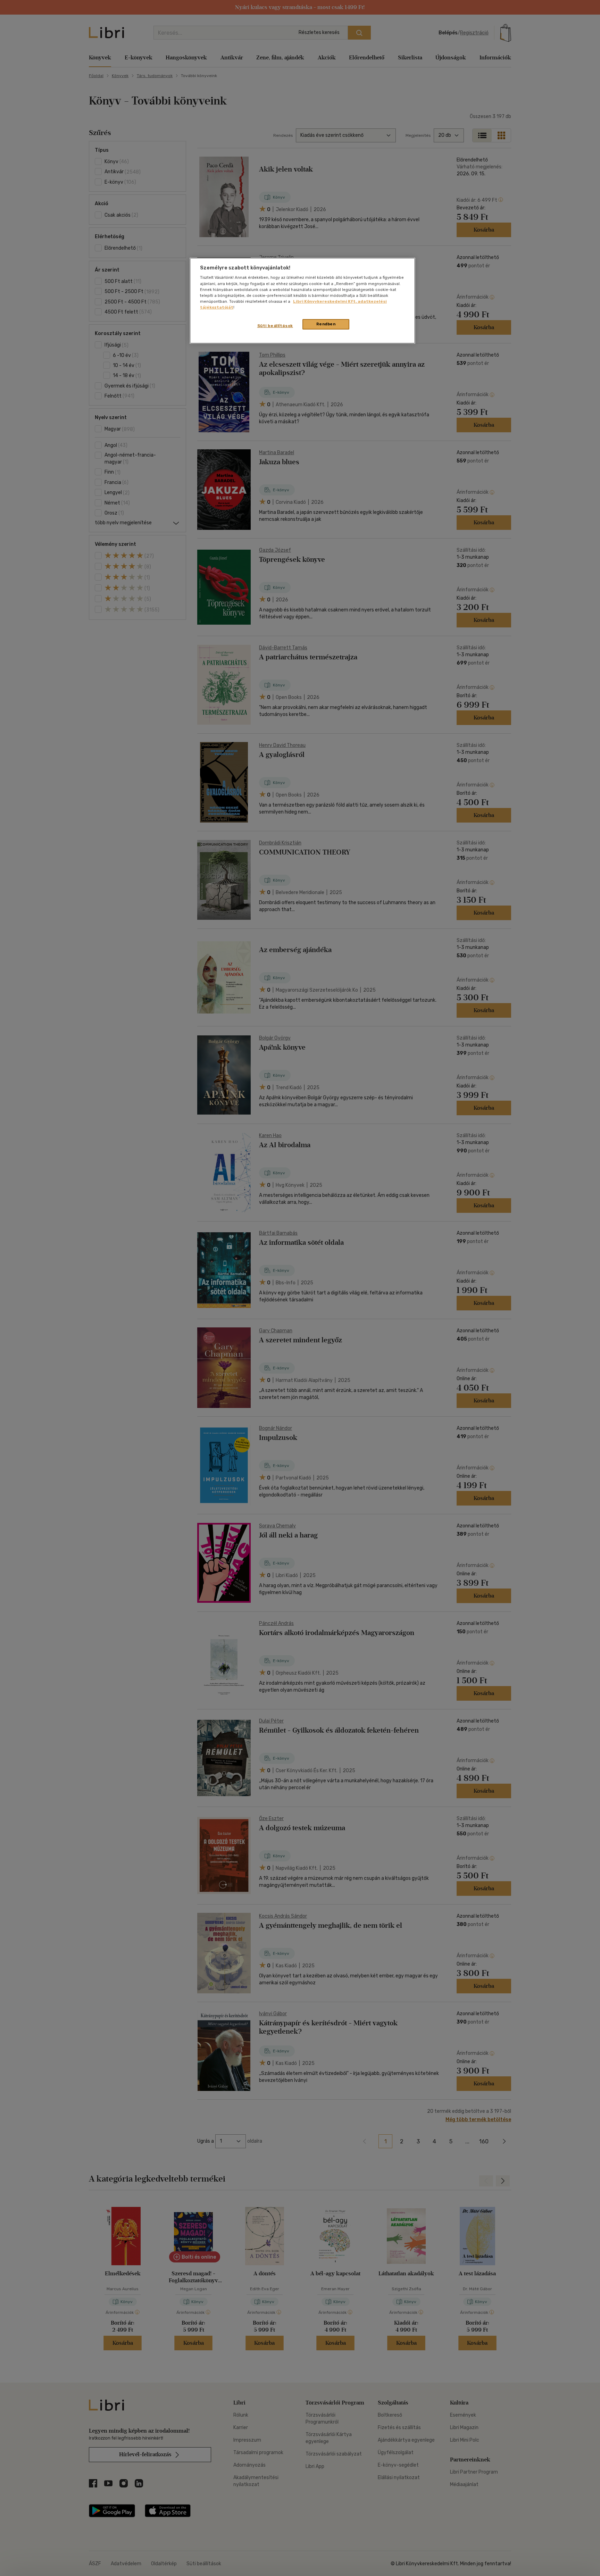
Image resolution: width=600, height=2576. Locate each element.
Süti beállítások (275, 326)
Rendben (326, 324)
